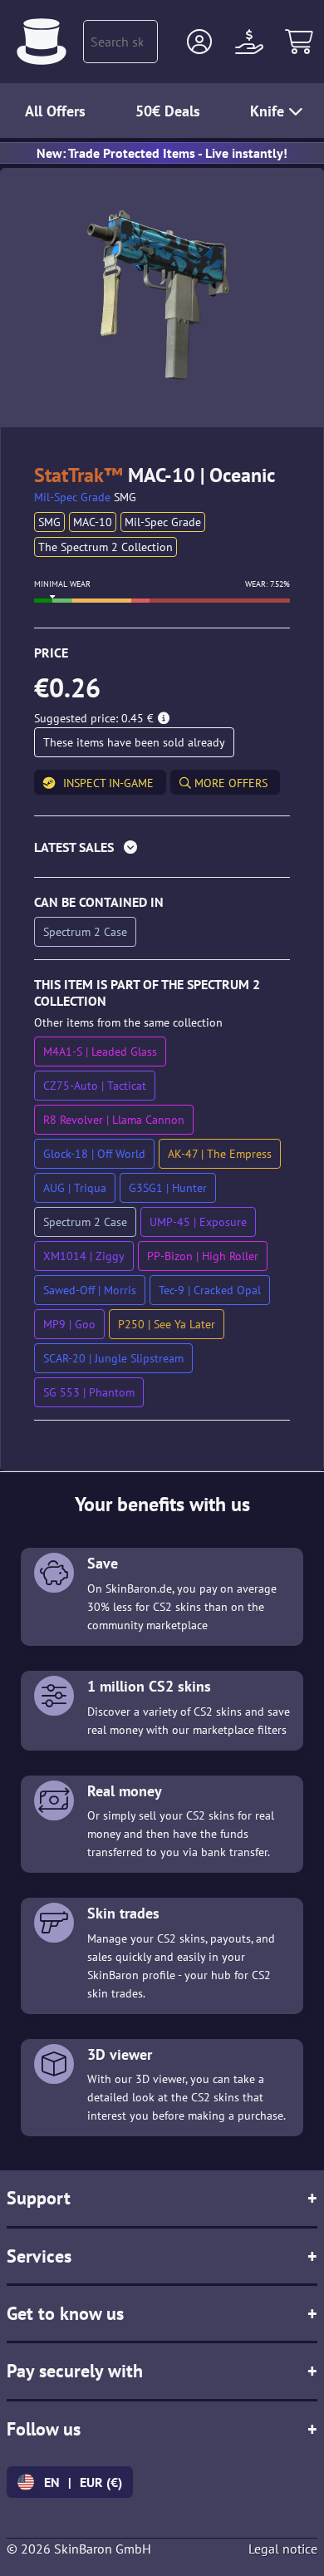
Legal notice (283, 2549)
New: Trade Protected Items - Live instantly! (162, 153)
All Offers (55, 111)
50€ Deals (168, 111)
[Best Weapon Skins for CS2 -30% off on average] (42, 42)
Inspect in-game (108, 783)
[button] (199, 42)
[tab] (162, 851)
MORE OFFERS (229, 783)
